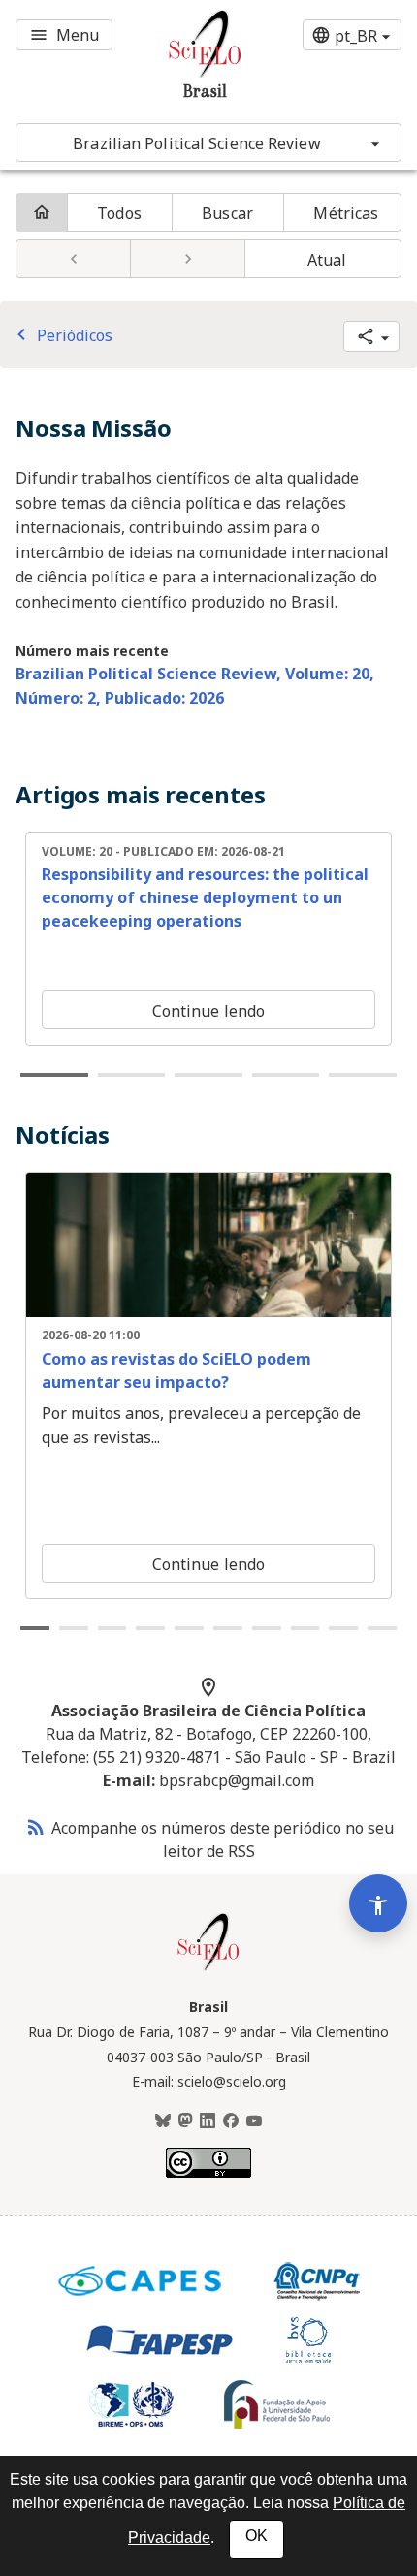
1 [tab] (54, 1075)
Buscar (227, 213)
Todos (119, 213)
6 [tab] (228, 1628)
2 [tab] (132, 1075)
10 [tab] (382, 1628)
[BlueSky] (163, 2121)
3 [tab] (208, 1075)
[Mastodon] (185, 2121)
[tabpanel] (208, 939)
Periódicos (61, 335)
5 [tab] (363, 1075)
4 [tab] (286, 1075)
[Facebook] (231, 2121)
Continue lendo (208, 1011)
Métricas (346, 213)
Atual (327, 260)
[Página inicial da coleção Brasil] (208, 1968)
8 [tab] (305, 1628)
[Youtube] (254, 2121)
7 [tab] (267, 1628)
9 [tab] (343, 1628)
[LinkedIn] (208, 2121)
